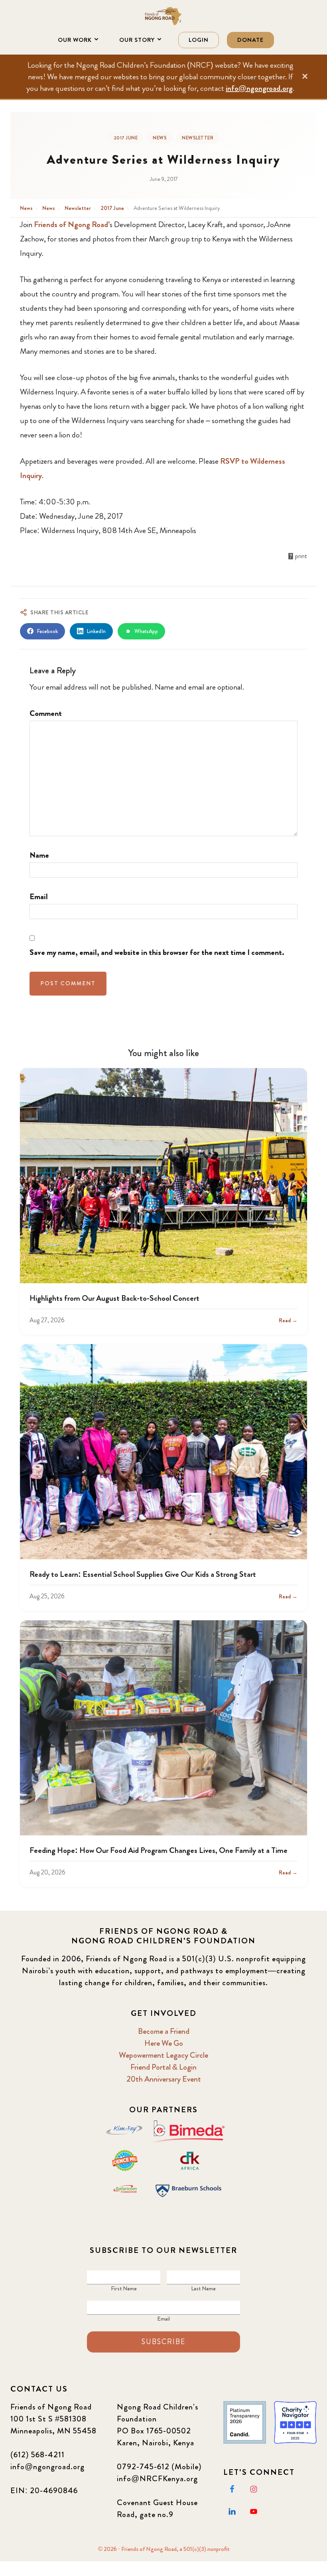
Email (39, 897)
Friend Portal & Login (163, 2067)
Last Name (203, 2288)
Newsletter (198, 138)
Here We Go (164, 2043)
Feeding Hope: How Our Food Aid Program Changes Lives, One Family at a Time (159, 1850)
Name (39, 855)
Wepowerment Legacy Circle (163, 2055)
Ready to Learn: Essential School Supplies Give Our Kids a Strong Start (143, 1574)
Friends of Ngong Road (163, 16)
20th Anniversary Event (164, 2079)
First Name (124, 2288)
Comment (46, 713)
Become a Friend (164, 2031)
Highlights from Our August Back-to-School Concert (114, 1298)
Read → (288, 1320)
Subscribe (163, 2342)
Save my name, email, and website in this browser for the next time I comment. (157, 952)
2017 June (126, 138)
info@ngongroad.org (259, 88)
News (160, 138)
